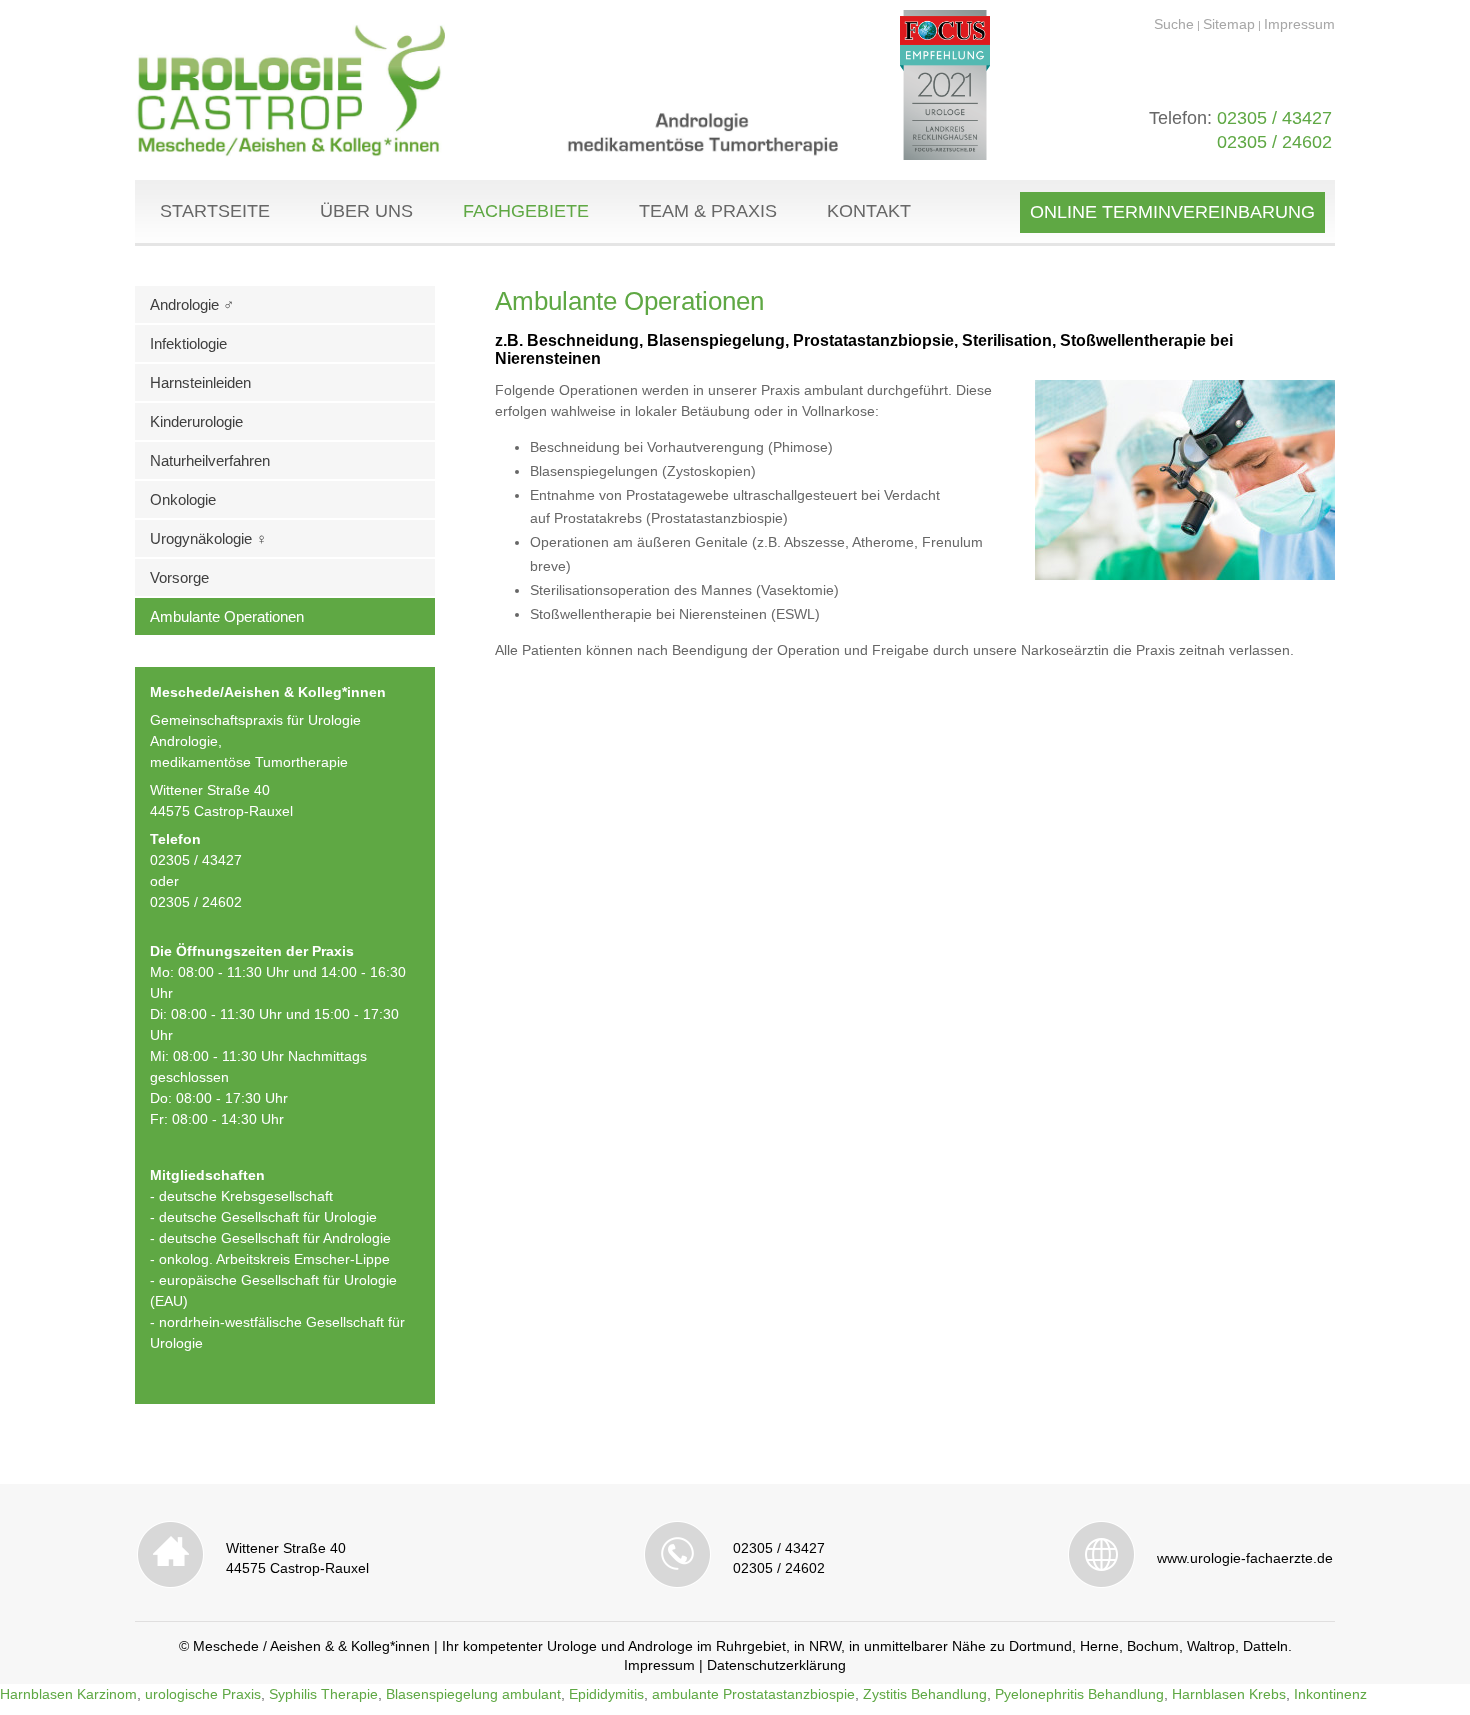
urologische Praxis (203, 1694)
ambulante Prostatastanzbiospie (753, 1694)
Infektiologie (188, 343)
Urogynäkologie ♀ (208, 538)
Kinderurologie (196, 421)
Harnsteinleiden (200, 382)
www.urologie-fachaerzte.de (1245, 1558)
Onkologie (183, 499)
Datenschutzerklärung (776, 1665)
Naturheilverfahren (210, 460)
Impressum (1299, 24)
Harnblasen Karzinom (68, 1694)
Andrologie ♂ (192, 304)
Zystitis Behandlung (925, 1694)
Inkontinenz (1330, 1694)
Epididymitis (606, 1694)
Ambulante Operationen (227, 616)
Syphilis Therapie (323, 1694)
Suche (1174, 24)
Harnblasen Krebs (1229, 1694)
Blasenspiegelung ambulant (473, 1694)
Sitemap (1229, 24)
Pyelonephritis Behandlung (1079, 1694)
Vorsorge (179, 577)
